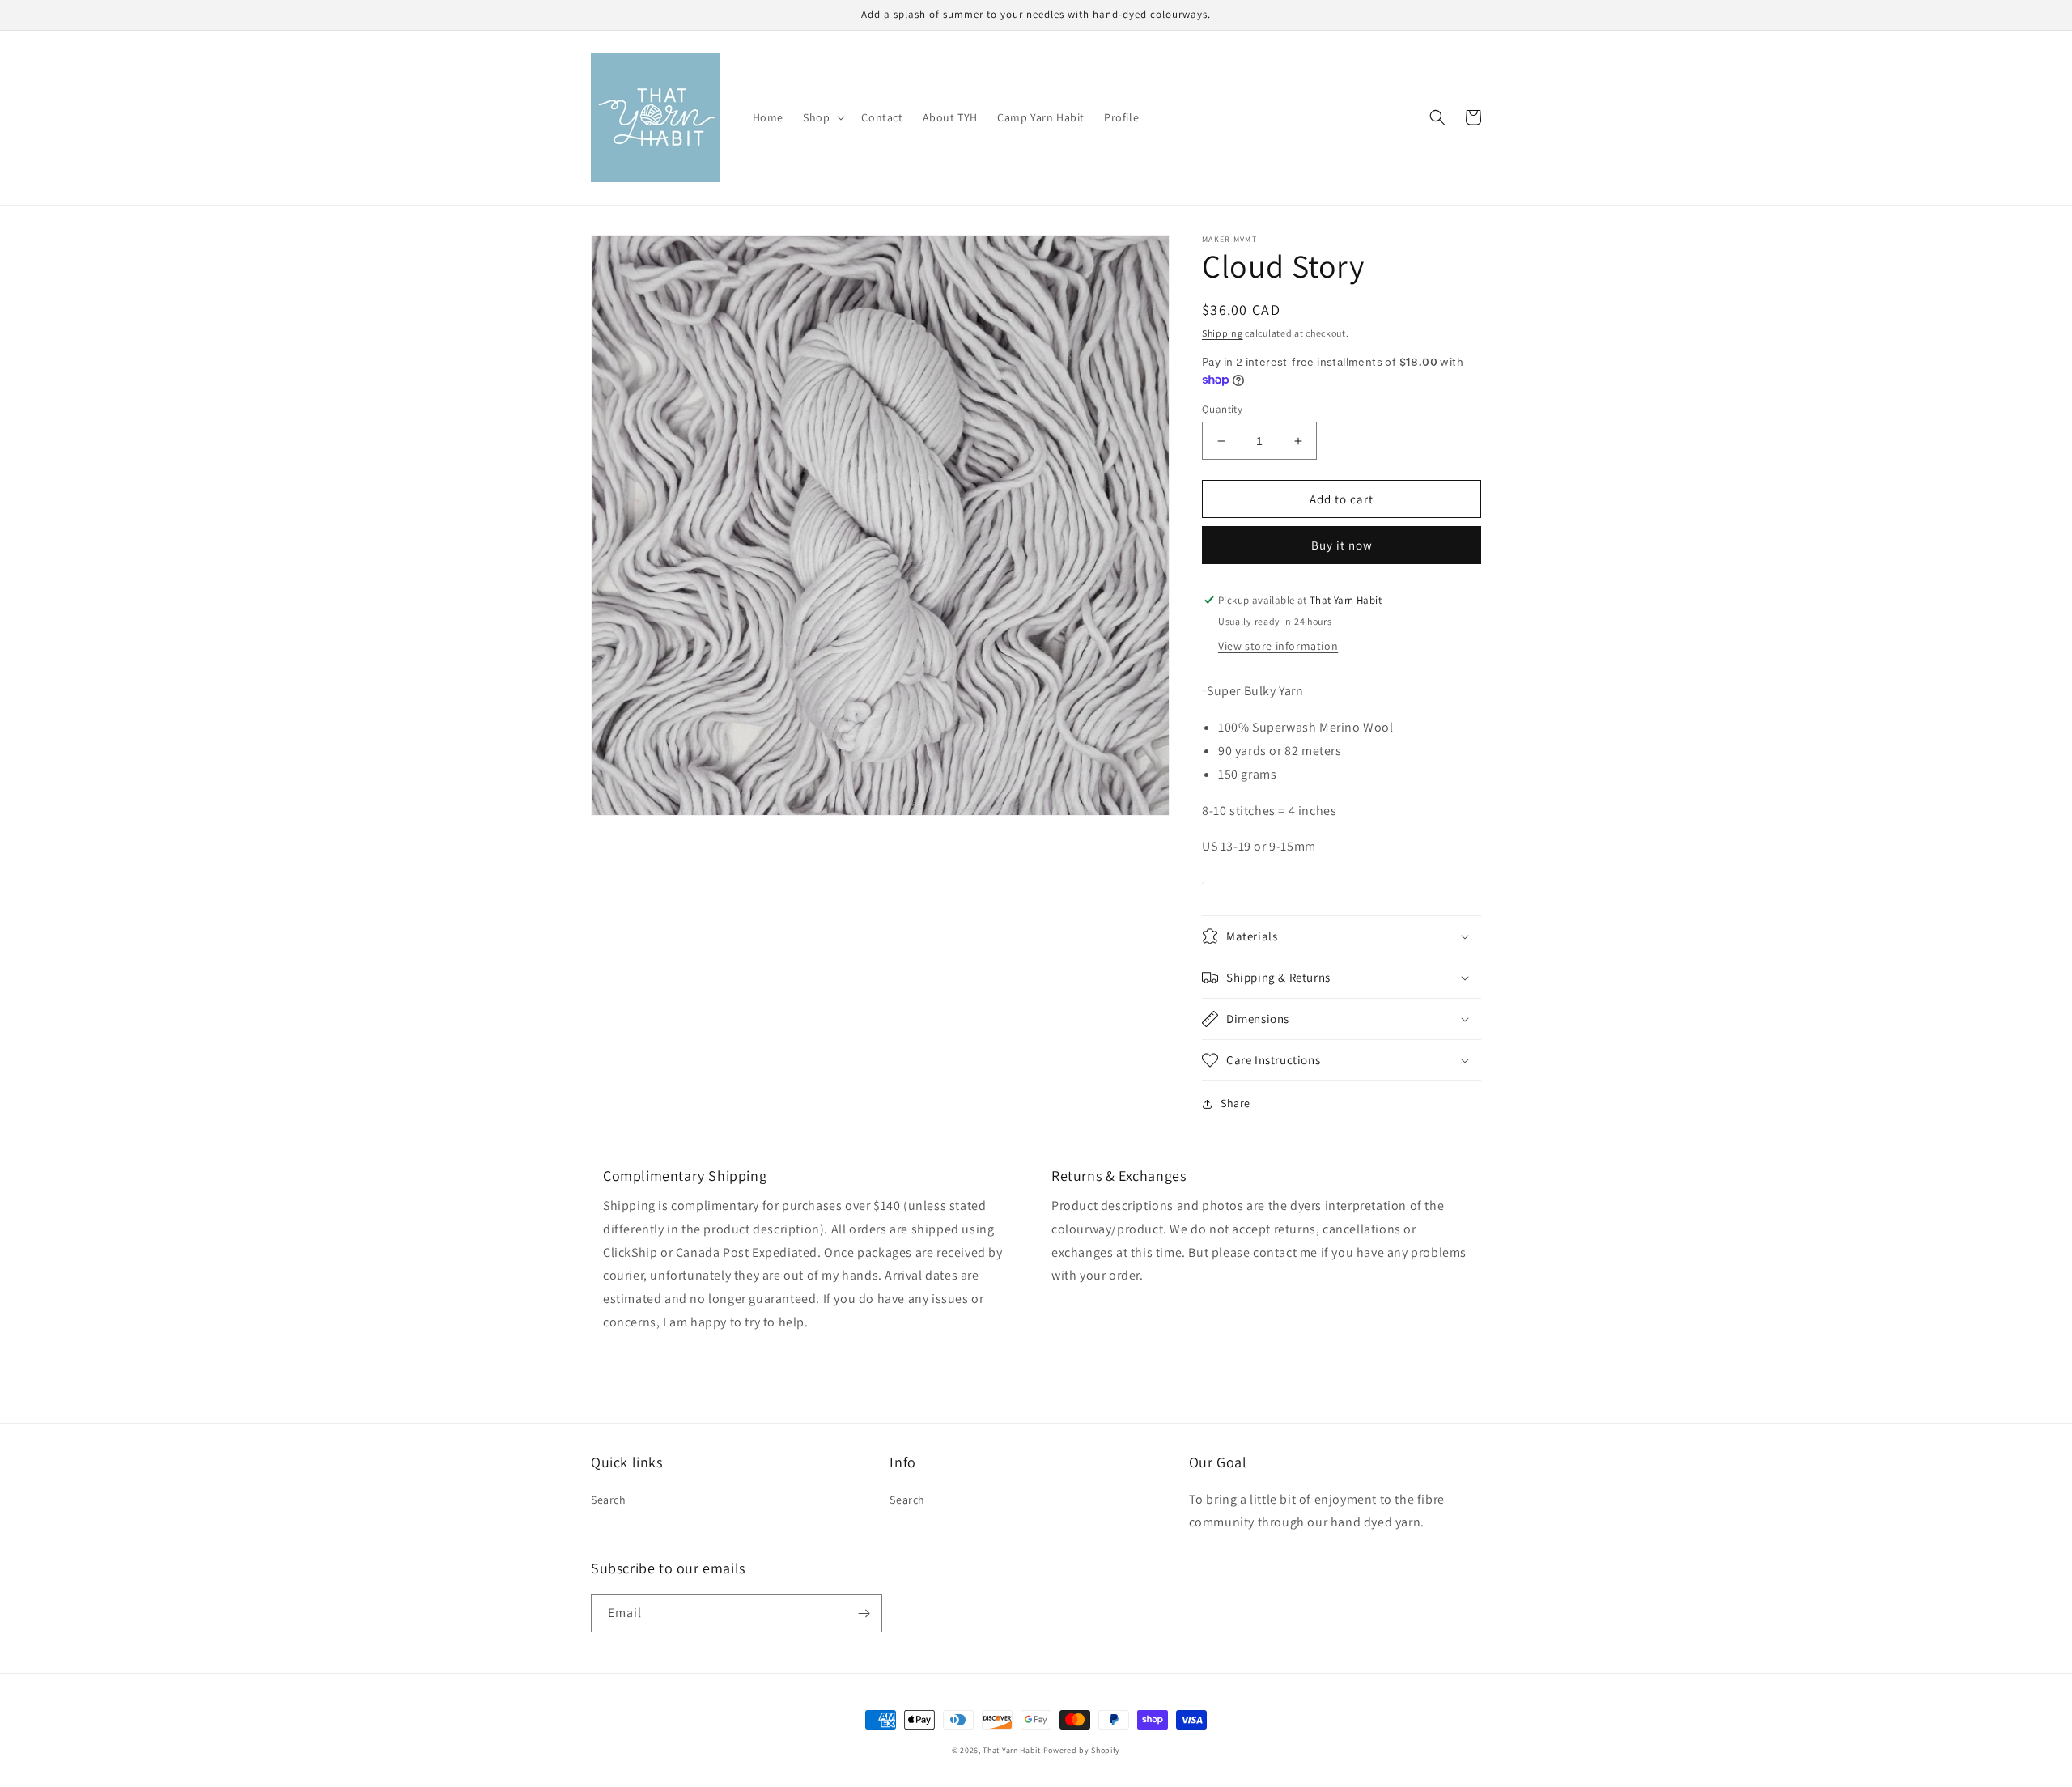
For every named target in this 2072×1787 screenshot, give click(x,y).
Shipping (1223, 333)
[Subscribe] (864, 1613)
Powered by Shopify (1082, 1750)
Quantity (1222, 409)
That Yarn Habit (1012, 1750)
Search (609, 1500)
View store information (1278, 646)
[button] (822, 117)
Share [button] (1236, 1103)
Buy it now (1342, 545)
